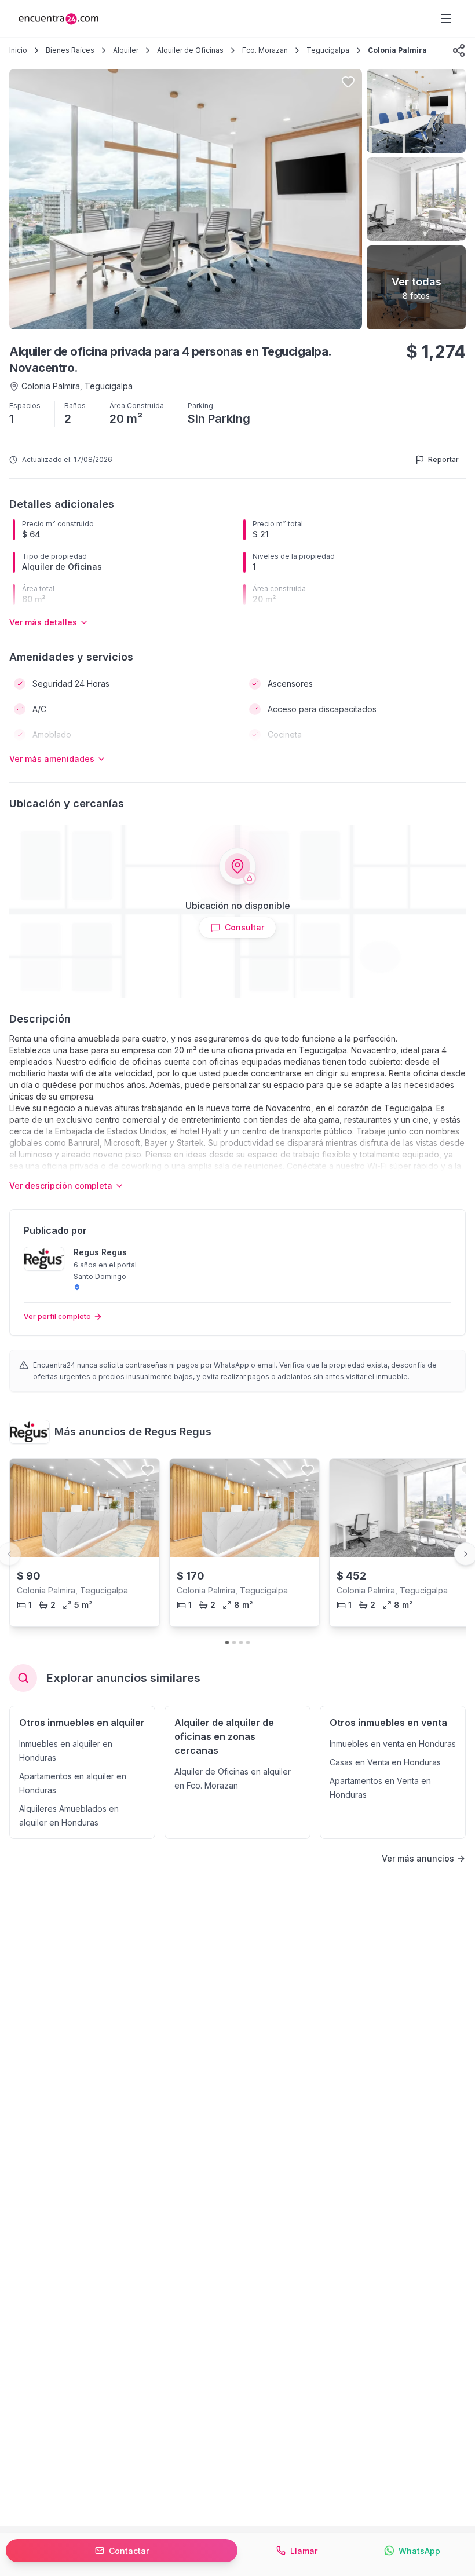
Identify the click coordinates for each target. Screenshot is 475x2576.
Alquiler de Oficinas (190, 50)
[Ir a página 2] (234, 1643)
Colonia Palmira (397, 50)
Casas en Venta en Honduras (385, 1762)
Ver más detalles (43, 622)
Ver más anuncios (418, 1858)
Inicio (18, 50)
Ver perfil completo (57, 1316)
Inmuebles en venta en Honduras (393, 1744)
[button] (459, 50)
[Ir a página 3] (241, 1643)
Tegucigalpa (328, 50)
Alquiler (126, 50)
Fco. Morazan (265, 50)
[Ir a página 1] (227, 1643)
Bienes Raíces (70, 50)
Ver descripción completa (61, 1186)
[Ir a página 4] (248, 1643)
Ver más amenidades (52, 759)
